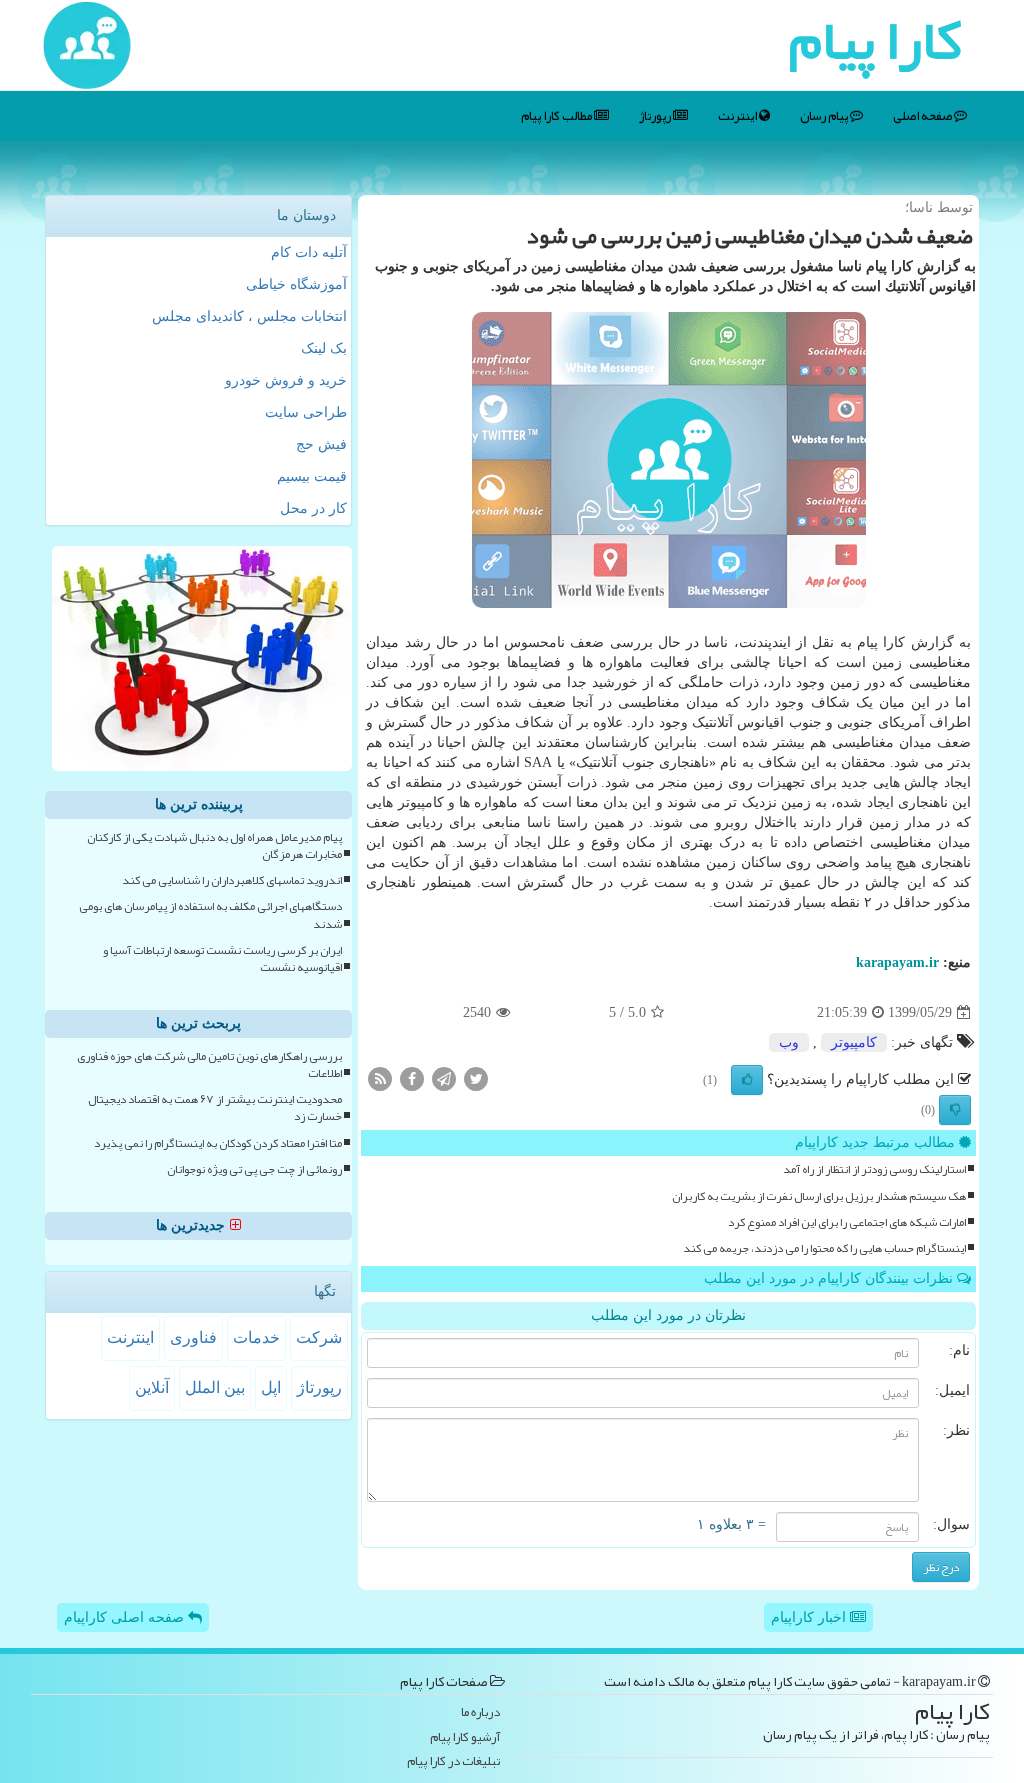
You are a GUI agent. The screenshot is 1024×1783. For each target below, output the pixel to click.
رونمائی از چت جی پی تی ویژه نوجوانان (254, 1169)
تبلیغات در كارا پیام (453, 1761)
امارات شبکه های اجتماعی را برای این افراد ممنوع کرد (847, 1222)
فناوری (193, 1337)
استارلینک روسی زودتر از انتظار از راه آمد (874, 1169)
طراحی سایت (306, 412)
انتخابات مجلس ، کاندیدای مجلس (249, 316)
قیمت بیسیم (312, 476)
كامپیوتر (854, 1042)
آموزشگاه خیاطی (296, 284)
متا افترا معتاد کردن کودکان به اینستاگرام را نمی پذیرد (218, 1143)
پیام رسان (825, 116)
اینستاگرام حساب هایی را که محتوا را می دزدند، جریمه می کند (824, 1248)
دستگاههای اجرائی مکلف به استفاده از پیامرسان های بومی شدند (210, 915)
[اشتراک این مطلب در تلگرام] (444, 1078)
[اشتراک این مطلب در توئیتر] (476, 1078)
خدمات (256, 1337)
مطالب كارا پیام (557, 116)
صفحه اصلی (923, 116)
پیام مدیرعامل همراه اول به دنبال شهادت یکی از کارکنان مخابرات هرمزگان (214, 846)
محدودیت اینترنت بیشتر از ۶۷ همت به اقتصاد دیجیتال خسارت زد (215, 1108)
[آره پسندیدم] (747, 1080)
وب (789, 1042)
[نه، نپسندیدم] (955, 1110)
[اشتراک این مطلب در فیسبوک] (412, 1078)
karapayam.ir (897, 962)
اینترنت (738, 116)
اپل (271, 1387)
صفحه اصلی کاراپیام (126, 1617)
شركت (319, 1337)
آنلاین (152, 1387)
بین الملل (215, 1387)
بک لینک (324, 348)
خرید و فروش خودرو (286, 380)
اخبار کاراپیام (810, 1617)
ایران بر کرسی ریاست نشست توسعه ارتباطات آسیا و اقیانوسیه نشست (222, 959)
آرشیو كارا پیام (465, 1737)
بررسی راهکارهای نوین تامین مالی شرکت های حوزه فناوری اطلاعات (209, 1065)
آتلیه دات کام (309, 252)
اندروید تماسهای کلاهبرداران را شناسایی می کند (232, 880)
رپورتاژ (656, 116)
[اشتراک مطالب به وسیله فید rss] (380, 1078)
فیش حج (321, 444)
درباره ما (480, 1712)
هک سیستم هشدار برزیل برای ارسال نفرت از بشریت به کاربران (819, 1196)
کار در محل (313, 508)
